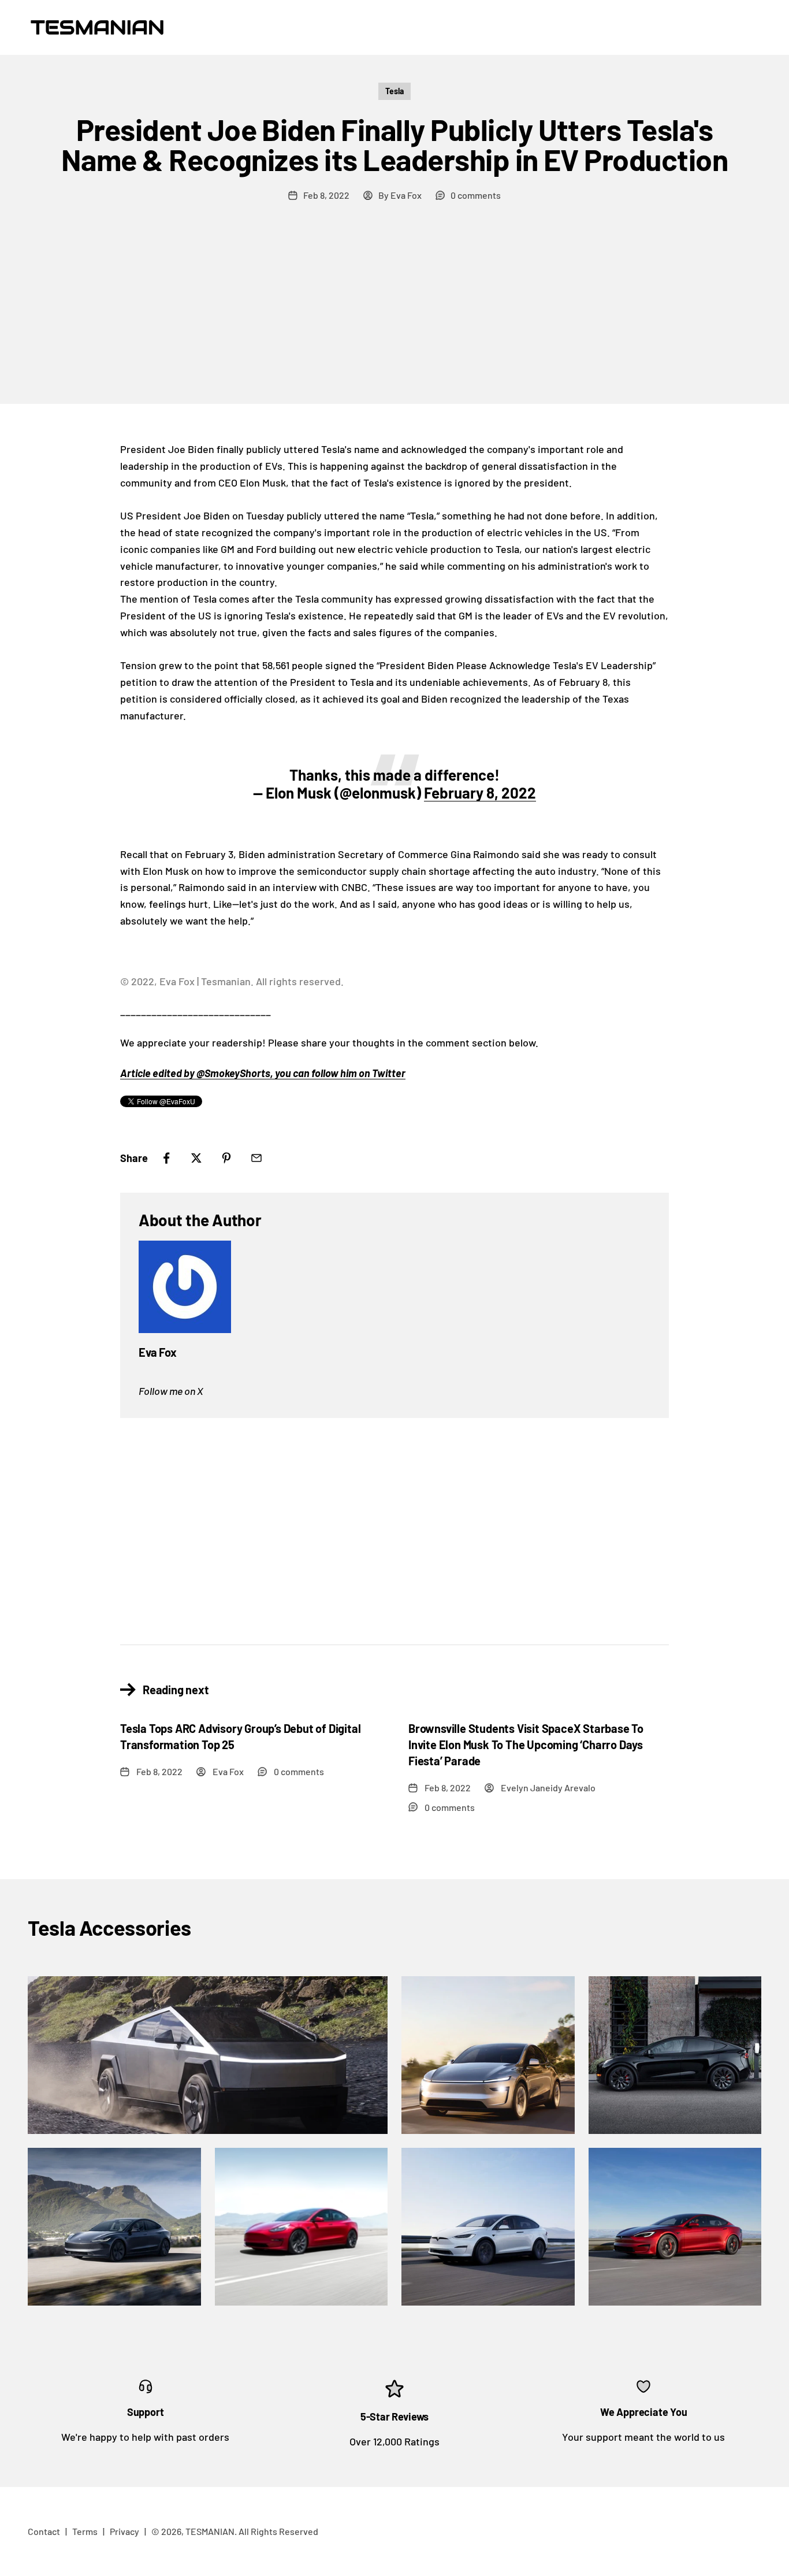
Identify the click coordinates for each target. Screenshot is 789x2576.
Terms (85, 2531)
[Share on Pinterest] (226, 1158)
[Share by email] (256, 1158)
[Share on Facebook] (166, 1158)
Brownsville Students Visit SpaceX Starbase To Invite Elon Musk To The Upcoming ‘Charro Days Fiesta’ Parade (526, 1744)
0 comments (476, 195)
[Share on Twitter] (196, 1158)
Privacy (124, 2531)
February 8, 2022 (480, 793)
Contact (44, 2531)
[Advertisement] (394, 317)
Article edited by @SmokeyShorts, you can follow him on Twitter (263, 1073)
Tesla (394, 91)
